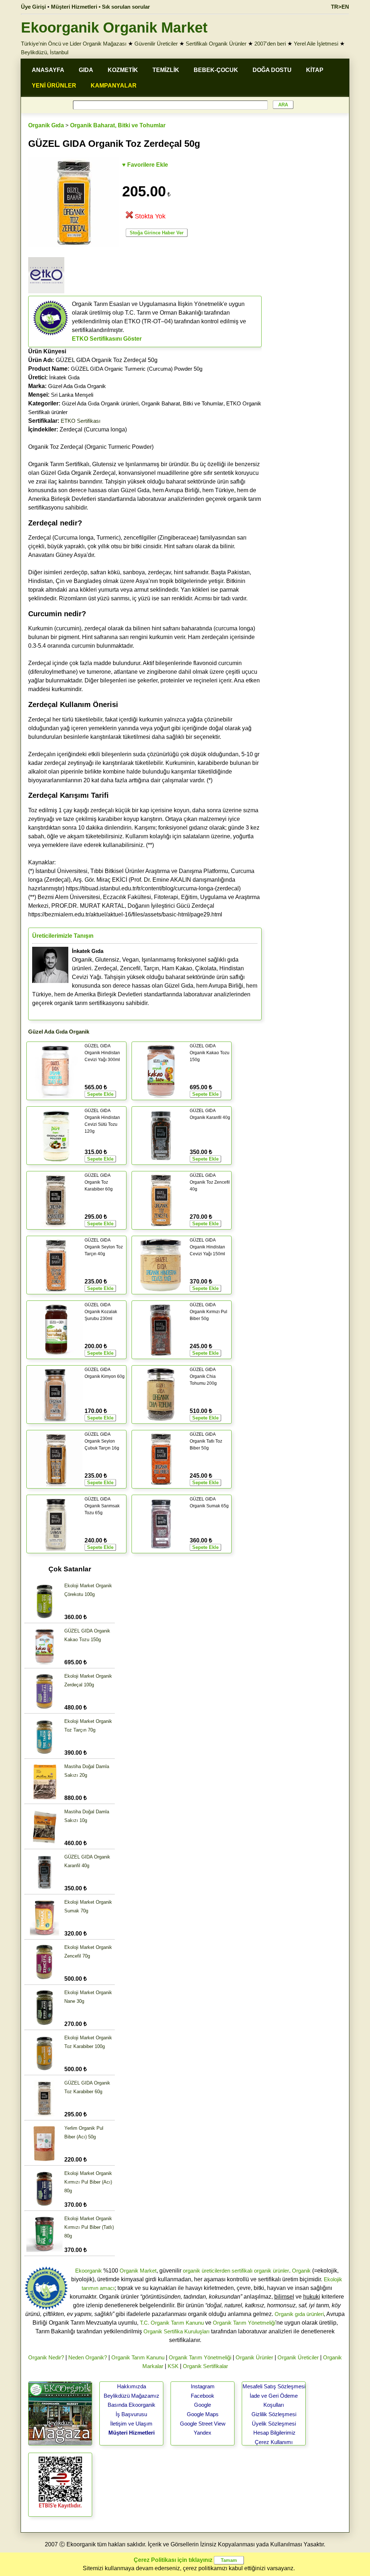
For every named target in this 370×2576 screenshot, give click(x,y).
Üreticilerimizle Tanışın (63, 936)
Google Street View (203, 2424)
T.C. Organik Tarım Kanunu (172, 2323)
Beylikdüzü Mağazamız (132, 2396)
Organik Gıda (46, 125)
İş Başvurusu (131, 2414)
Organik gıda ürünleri (299, 2314)
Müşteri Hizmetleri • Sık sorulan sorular (100, 7)
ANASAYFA (48, 70)
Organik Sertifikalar (205, 2366)
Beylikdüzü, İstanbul (45, 52)
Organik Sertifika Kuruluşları (177, 2331)
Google (203, 2405)
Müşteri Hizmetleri (132, 2433)
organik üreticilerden (206, 2271)
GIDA (86, 70)
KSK (173, 2366)
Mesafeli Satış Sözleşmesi (274, 2386)
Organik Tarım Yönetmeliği (244, 2323)
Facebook (203, 2396)
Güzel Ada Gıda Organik (77, 386)
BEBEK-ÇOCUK (216, 70)
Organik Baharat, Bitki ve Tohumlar (118, 125)
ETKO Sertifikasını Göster (107, 339)
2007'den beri (270, 44)
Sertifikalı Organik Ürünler (216, 44)
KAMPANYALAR (114, 86)
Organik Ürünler (254, 2357)
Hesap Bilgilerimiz (274, 2433)
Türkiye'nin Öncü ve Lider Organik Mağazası (74, 44)
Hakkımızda (132, 2386)
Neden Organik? (88, 2357)
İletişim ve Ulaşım (131, 2424)
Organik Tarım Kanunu (138, 2357)
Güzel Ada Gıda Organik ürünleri (100, 403)
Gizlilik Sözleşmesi (274, 2414)
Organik (301, 2271)
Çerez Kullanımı (274, 2442)
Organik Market (138, 2271)
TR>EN (340, 7)
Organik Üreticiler (298, 2357)
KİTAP (315, 70)
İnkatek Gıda (64, 377)
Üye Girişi (33, 7)
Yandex (203, 2433)
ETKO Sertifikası (81, 421)
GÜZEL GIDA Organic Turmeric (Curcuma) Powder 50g (137, 369)
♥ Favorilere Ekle (145, 165)
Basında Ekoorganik (132, 2405)
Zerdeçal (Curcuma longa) (78, 429)
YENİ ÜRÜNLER (54, 86)
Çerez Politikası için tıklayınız (173, 2560)
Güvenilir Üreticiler (156, 44)
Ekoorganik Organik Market (114, 27)
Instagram (203, 2386)
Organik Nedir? (46, 2357)
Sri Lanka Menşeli (72, 395)
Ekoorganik (89, 2271)
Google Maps (203, 2414)
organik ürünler (272, 2271)
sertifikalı (242, 2271)
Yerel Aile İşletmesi (316, 44)
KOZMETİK (123, 70)
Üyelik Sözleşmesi (274, 2424)
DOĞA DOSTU (272, 70)
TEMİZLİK (166, 70)
